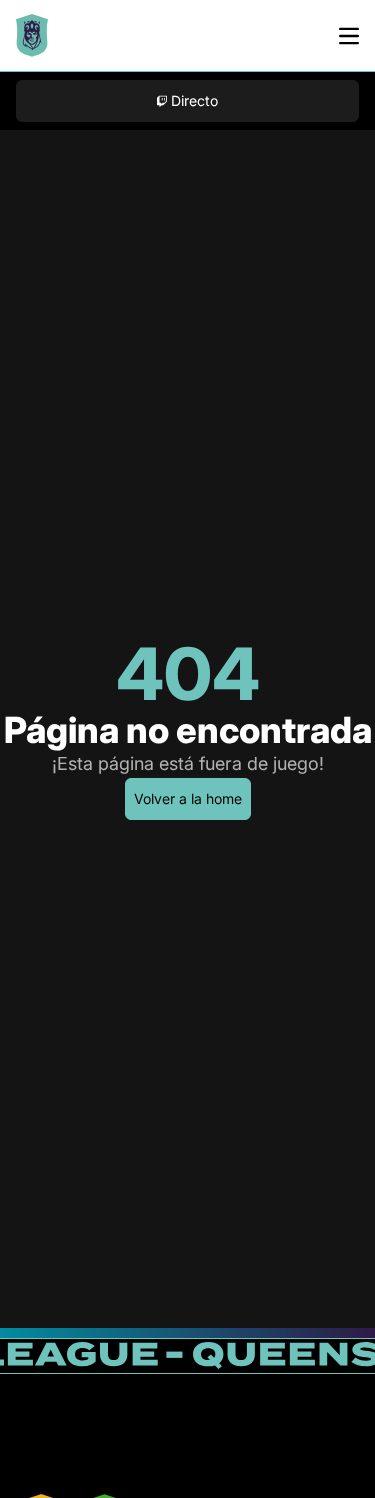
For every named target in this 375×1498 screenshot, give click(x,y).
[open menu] (349, 36)
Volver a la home (188, 798)
